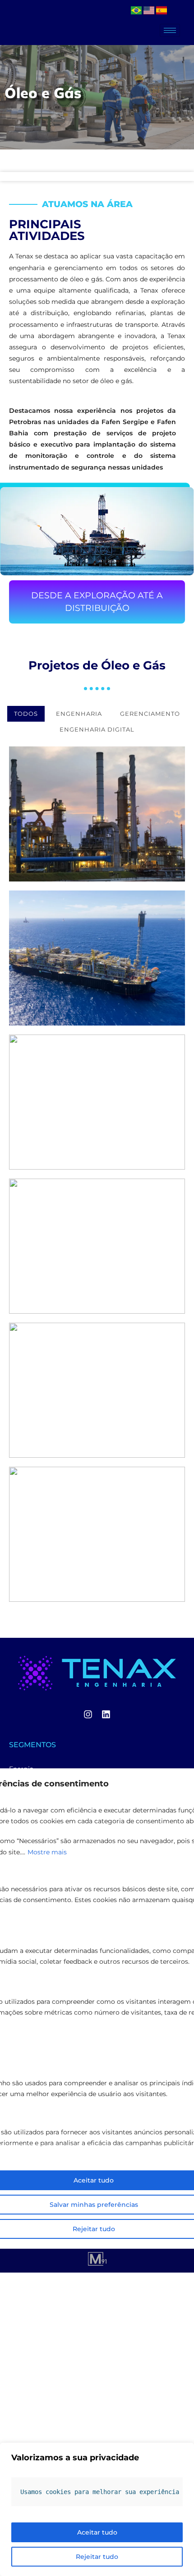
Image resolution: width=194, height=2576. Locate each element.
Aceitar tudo (97, 2532)
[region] (97, 2509)
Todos (26, 714)
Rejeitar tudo (97, 2557)
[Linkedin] (106, 1714)
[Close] (185, 2450)
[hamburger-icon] (170, 30)
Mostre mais (47, 1852)
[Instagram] (88, 1714)
